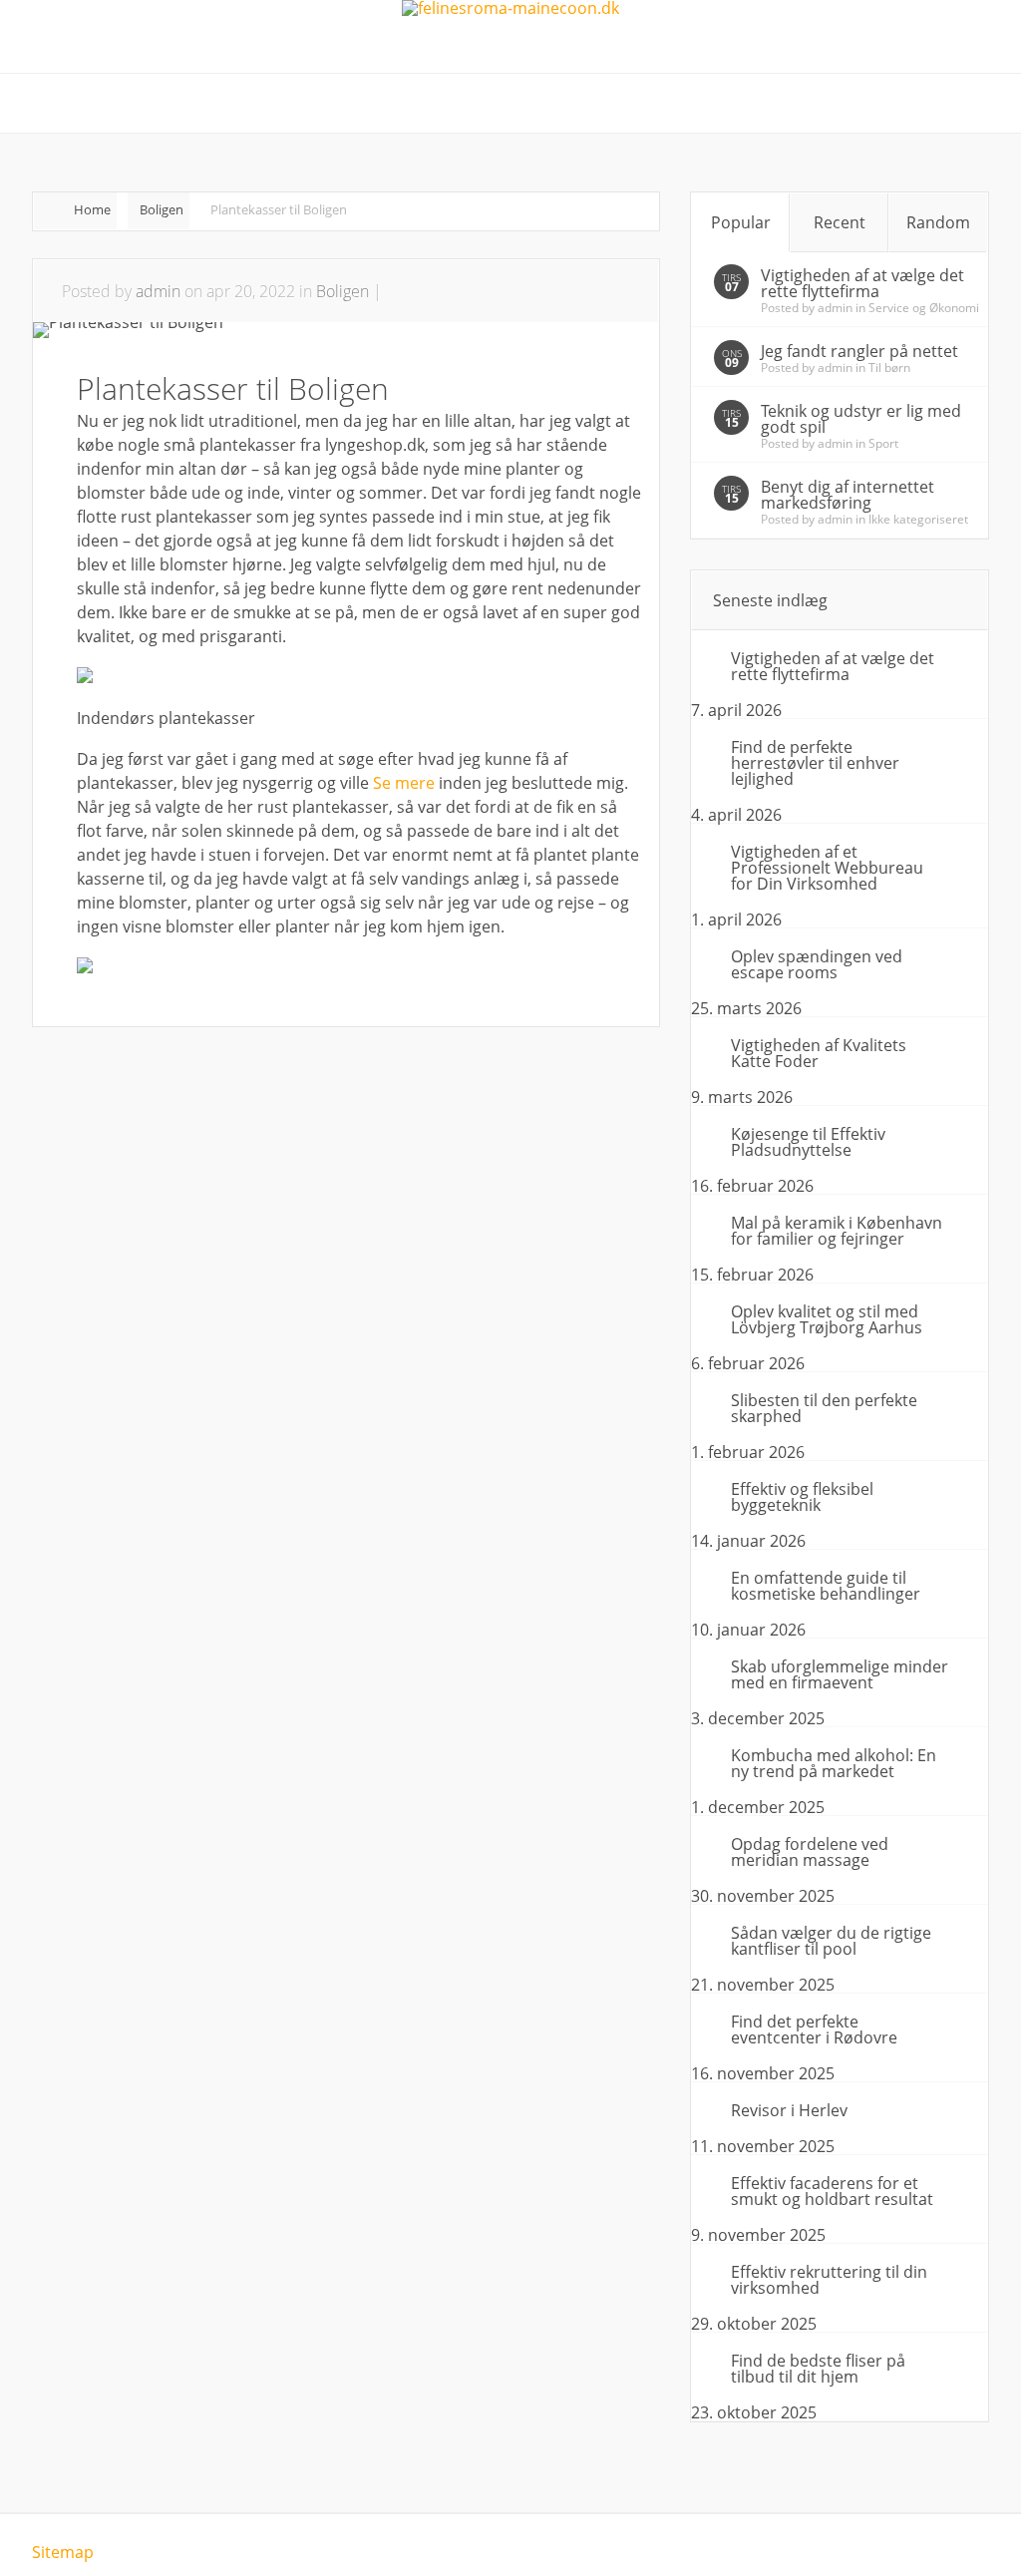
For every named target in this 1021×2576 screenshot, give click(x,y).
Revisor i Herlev (789, 2110)
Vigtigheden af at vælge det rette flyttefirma (862, 283)
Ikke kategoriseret (918, 519)
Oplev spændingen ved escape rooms (817, 964)
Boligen (162, 209)
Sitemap (63, 2552)
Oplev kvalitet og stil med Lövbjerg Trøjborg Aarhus (827, 1319)
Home (92, 209)
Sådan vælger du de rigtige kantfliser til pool (831, 1941)
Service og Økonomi (924, 308)
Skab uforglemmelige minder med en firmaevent (840, 1674)
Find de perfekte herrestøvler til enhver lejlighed (815, 763)
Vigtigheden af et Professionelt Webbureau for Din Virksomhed (827, 868)
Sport (883, 443)
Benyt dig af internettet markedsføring (848, 495)
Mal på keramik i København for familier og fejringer (837, 1231)
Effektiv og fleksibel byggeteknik (802, 1497)
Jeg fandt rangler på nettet (859, 351)
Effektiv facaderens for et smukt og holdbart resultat (832, 2191)
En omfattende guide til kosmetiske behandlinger (826, 1586)
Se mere (404, 783)
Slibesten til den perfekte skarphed (824, 1408)
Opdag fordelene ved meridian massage (810, 1852)
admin (158, 291)
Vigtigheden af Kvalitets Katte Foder (819, 1053)
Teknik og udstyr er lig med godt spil (861, 419)
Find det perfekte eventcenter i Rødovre (814, 2029)
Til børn (889, 368)
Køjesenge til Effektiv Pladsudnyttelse (808, 1142)
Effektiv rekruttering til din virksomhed (829, 2280)
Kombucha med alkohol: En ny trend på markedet (834, 1763)
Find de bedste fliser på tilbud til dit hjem (818, 2369)
